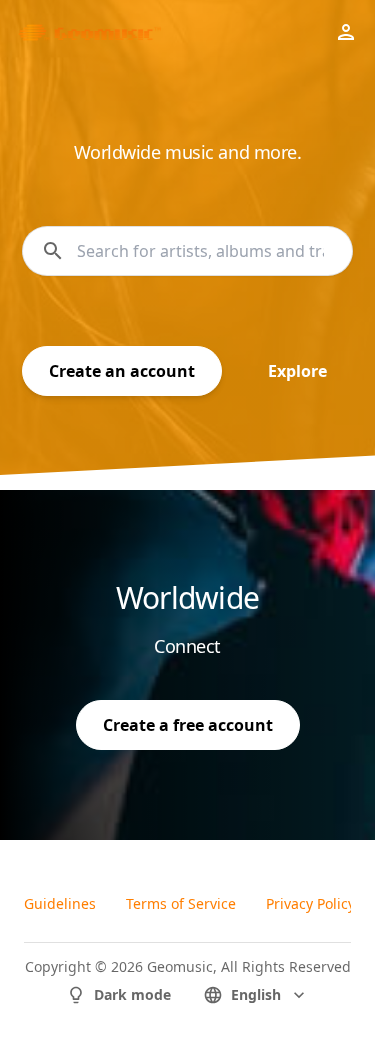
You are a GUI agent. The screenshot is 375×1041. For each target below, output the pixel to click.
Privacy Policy (310, 903)
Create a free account (188, 725)
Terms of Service (181, 903)
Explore (297, 371)
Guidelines (60, 903)
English (256, 994)
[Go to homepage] (87, 32)
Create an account (122, 371)
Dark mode (132, 994)
